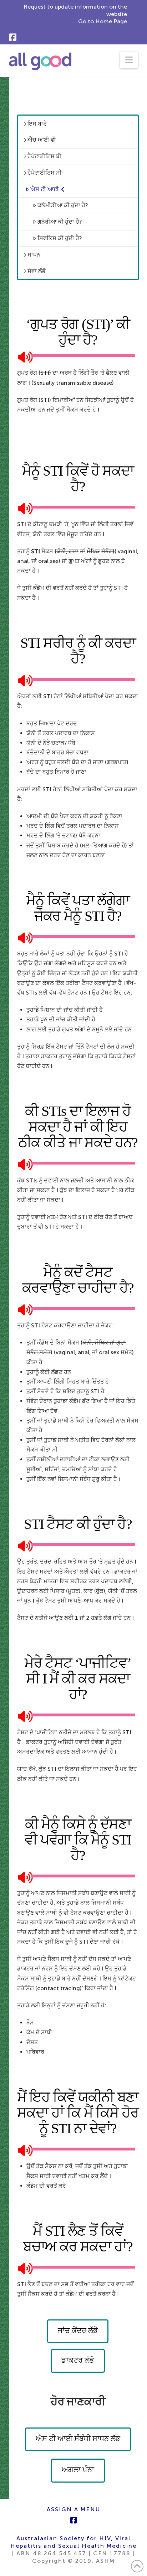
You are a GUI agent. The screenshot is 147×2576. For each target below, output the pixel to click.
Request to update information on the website (75, 10)
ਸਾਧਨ (34, 255)
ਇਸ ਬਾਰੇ (37, 124)
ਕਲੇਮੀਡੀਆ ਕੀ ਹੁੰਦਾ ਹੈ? (63, 205)
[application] (78, 356)
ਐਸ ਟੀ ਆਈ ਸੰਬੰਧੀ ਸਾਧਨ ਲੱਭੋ (78, 2439)
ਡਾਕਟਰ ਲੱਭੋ (78, 2360)
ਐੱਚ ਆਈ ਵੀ (42, 140)
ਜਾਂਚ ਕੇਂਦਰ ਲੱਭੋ (78, 2330)
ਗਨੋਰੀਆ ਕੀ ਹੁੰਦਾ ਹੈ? (60, 222)
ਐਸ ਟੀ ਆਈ (45, 189)
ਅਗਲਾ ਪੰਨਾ (78, 2470)
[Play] (22, 356)
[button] (129, 60)
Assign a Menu (73, 2509)
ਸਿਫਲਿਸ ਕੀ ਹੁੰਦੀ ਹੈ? (60, 238)
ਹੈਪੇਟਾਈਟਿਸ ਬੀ (44, 156)
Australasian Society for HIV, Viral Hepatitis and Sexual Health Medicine (73, 2542)
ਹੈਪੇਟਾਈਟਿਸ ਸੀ (45, 173)
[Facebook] (13, 37)
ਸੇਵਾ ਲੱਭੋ (37, 271)
